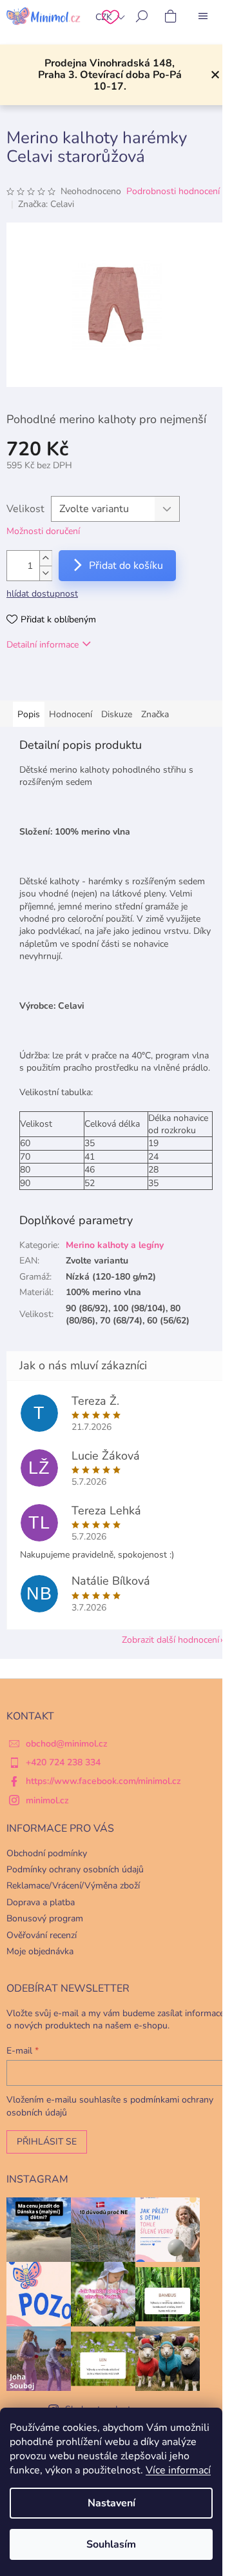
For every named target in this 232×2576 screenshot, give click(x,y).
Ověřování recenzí (42, 1935)
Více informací (178, 2470)
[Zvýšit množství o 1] (46, 558)
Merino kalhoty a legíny (115, 1245)
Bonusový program (45, 1918)
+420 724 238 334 (63, 1762)
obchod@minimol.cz (67, 1744)
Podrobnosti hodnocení (173, 191)
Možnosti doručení (43, 531)
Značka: (46, 204)
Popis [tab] (29, 714)
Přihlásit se (47, 2142)
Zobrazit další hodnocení (170, 1640)
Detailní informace (43, 645)
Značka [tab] (155, 714)
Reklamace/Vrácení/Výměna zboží (73, 1886)
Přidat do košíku (126, 566)
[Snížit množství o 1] (46, 573)
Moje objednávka (40, 1951)
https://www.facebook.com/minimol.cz (103, 1781)
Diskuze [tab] (117, 714)
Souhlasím (111, 2544)
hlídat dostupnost (42, 594)
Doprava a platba (41, 1902)
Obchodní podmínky (47, 1853)
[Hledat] (142, 16)
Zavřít (73, 682)
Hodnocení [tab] (71, 714)
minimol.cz (47, 1800)
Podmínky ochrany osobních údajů (75, 1869)
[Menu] (203, 16)
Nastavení (111, 2503)
